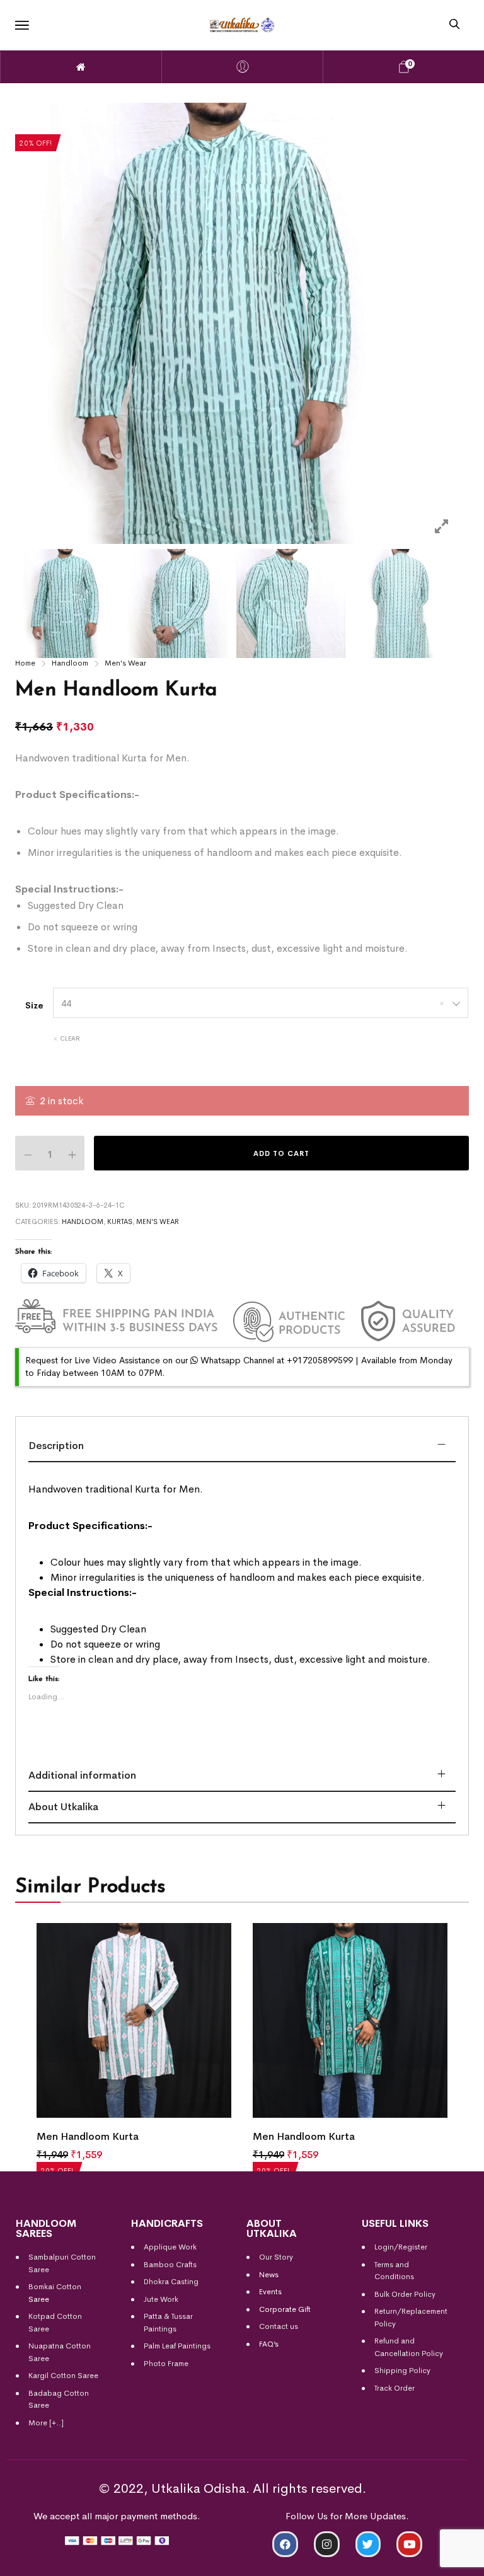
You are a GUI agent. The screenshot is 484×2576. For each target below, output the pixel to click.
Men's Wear (125, 663)
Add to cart (281, 1153)
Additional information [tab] (82, 1775)
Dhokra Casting (171, 2282)
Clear (70, 1038)
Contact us (279, 2326)
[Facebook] (285, 2544)
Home (25, 663)
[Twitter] (368, 2544)
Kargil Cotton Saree (63, 2376)
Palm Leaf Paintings (177, 2346)
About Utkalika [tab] (63, 1807)
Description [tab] (56, 1446)
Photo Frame (166, 2364)
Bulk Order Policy (405, 2294)
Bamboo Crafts (170, 2265)
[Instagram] (327, 2544)
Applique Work (170, 2247)
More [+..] (46, 2423)
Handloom (70, 663)
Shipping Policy (402, 2371)
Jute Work (161, 2299)
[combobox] (261, 1003)
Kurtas (120, 1222)
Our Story (276, 2257)
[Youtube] (409, 2544)
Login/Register (401, 2247)
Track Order (395, 2388)
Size (34, 1005)
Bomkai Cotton (55, 2287)
